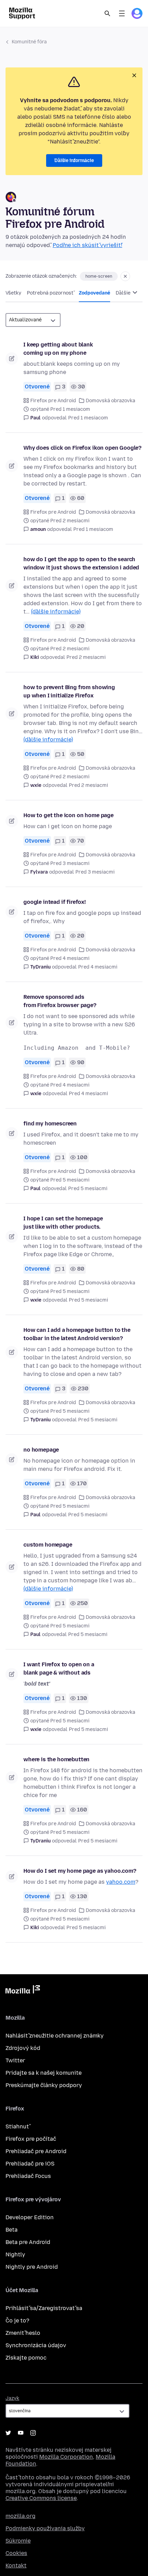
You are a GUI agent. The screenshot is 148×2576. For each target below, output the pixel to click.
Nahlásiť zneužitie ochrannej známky (55, 2036)
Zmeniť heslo (23, 2333)
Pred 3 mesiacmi (95, 872)
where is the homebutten (56, 1759)
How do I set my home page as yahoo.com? (80, 1871)
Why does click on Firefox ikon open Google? (82, 448)
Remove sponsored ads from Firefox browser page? (60, 1001)
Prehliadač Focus (28, 2176)
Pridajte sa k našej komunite (44, 2073)
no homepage (41, 1450)
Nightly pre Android (32, 2267)
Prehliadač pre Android (36, 2151)
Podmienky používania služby (45, 2528)
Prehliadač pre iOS (30, 2164)
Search (107, 13)
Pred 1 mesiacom (88, 418)
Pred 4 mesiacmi (98, 967)
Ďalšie (124, 293)
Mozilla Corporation (66, 2457)
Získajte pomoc (26, 2358)
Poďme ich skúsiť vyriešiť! (87, 245)
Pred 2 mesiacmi (86, 657)
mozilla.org (20, 2516)
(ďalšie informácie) (56, 612)
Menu (122, 13)
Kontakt (16, 2566)
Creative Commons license (41, 2498)
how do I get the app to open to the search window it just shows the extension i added (81, 563)
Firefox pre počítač (31, 2139)
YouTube (21, 2433)
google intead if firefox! (55, 902)
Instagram (33, 2433)
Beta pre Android (28, 2242)
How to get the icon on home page (68, 815)
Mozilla (23, 1991)
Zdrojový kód (23, 2048)
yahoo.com (121, 1882)
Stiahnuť (17, 2126)
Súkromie (18, 2541)
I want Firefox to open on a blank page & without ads (59, 1669)
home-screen (99, 276)
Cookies (16, 2553)
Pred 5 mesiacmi (88, 1189)
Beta (12, 2230)
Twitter (15, 2060)
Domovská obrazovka (110, 401)
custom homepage (48, 1545)
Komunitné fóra (29, 42)
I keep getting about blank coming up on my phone (58, 349)
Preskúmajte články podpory (44, 2085)
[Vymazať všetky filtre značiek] (125, 276)
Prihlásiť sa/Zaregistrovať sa (44, 2308)
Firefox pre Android (53, 401)
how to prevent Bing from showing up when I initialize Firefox (69, 691)
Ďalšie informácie (74, 161)
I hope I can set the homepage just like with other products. (63, 1223)
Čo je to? (17, 2321)
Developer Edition (30, 2217)
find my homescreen (50, 1124)
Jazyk (12, 2398)
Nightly (15, 2254)
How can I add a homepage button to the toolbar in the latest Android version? (77, 1334)
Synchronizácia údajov (36, 2345)
